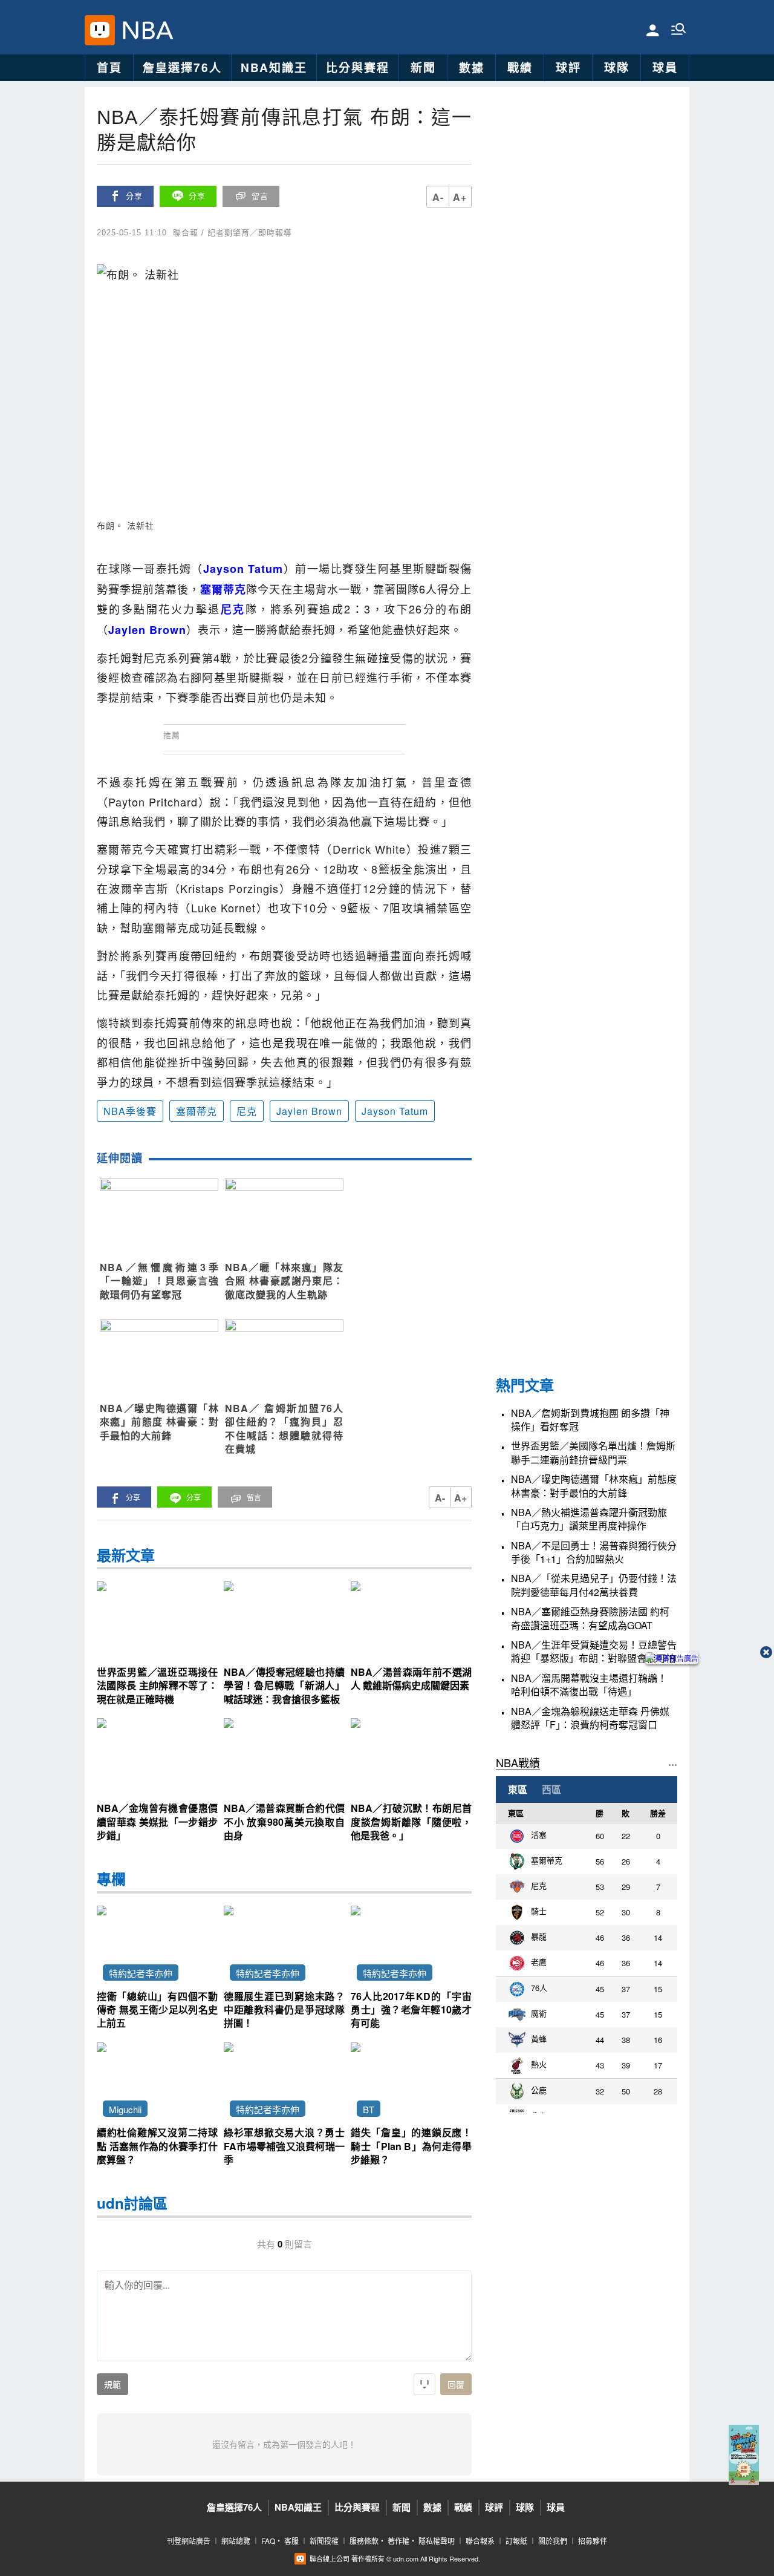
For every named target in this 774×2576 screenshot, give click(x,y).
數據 (472, 67)
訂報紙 (516, 2541)
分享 (134, 196)
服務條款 (364, 2541)
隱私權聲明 (437, 2541)
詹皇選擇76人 (182, 67)
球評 (568, 67)
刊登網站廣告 (189, 2541)
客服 (291, 2541)
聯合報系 (480, 2541)
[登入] (653, 29)
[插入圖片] (424, 2384)
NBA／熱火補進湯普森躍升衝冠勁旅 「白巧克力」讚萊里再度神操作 (589, 1519)
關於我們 (553, 2541)
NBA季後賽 (130, 1111)
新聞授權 (324, 2541)
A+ (460, 197)
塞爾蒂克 (197, 1111)
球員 (665, 67)
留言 (260, 196)
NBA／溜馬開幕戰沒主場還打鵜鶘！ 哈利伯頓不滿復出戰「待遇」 (589, 1685)
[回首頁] (145, 30)
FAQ (268, 2541)
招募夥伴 (593, 2541)
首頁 (109, 67)
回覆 (456, 2385)
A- (438, 197)
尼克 (247, 1111)
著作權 (398, 2541)
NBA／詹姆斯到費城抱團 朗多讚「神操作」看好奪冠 (590, 1420)
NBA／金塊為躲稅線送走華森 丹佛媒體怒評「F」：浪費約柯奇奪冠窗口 (590, 1718)
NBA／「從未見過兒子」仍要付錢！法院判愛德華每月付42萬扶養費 (594, 1585)
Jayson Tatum (395, 1111)
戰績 (520, 67)
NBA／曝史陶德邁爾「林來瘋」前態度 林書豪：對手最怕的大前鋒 (594, 1486)
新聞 (423, 67)
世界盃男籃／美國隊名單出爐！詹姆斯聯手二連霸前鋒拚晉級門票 (593, 1453)
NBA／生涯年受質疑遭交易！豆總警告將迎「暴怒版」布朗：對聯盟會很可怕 (594, 1652)
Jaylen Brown (309, 1111)
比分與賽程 (358, 67)
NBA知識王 (274, 67)
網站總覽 (236, 2541)
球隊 (617, 67)
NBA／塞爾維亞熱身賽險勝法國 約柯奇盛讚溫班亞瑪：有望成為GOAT (590, 1618)
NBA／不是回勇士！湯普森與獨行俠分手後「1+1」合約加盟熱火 (594, 1552)
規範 (112, 2385)
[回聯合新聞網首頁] (100, 30)
